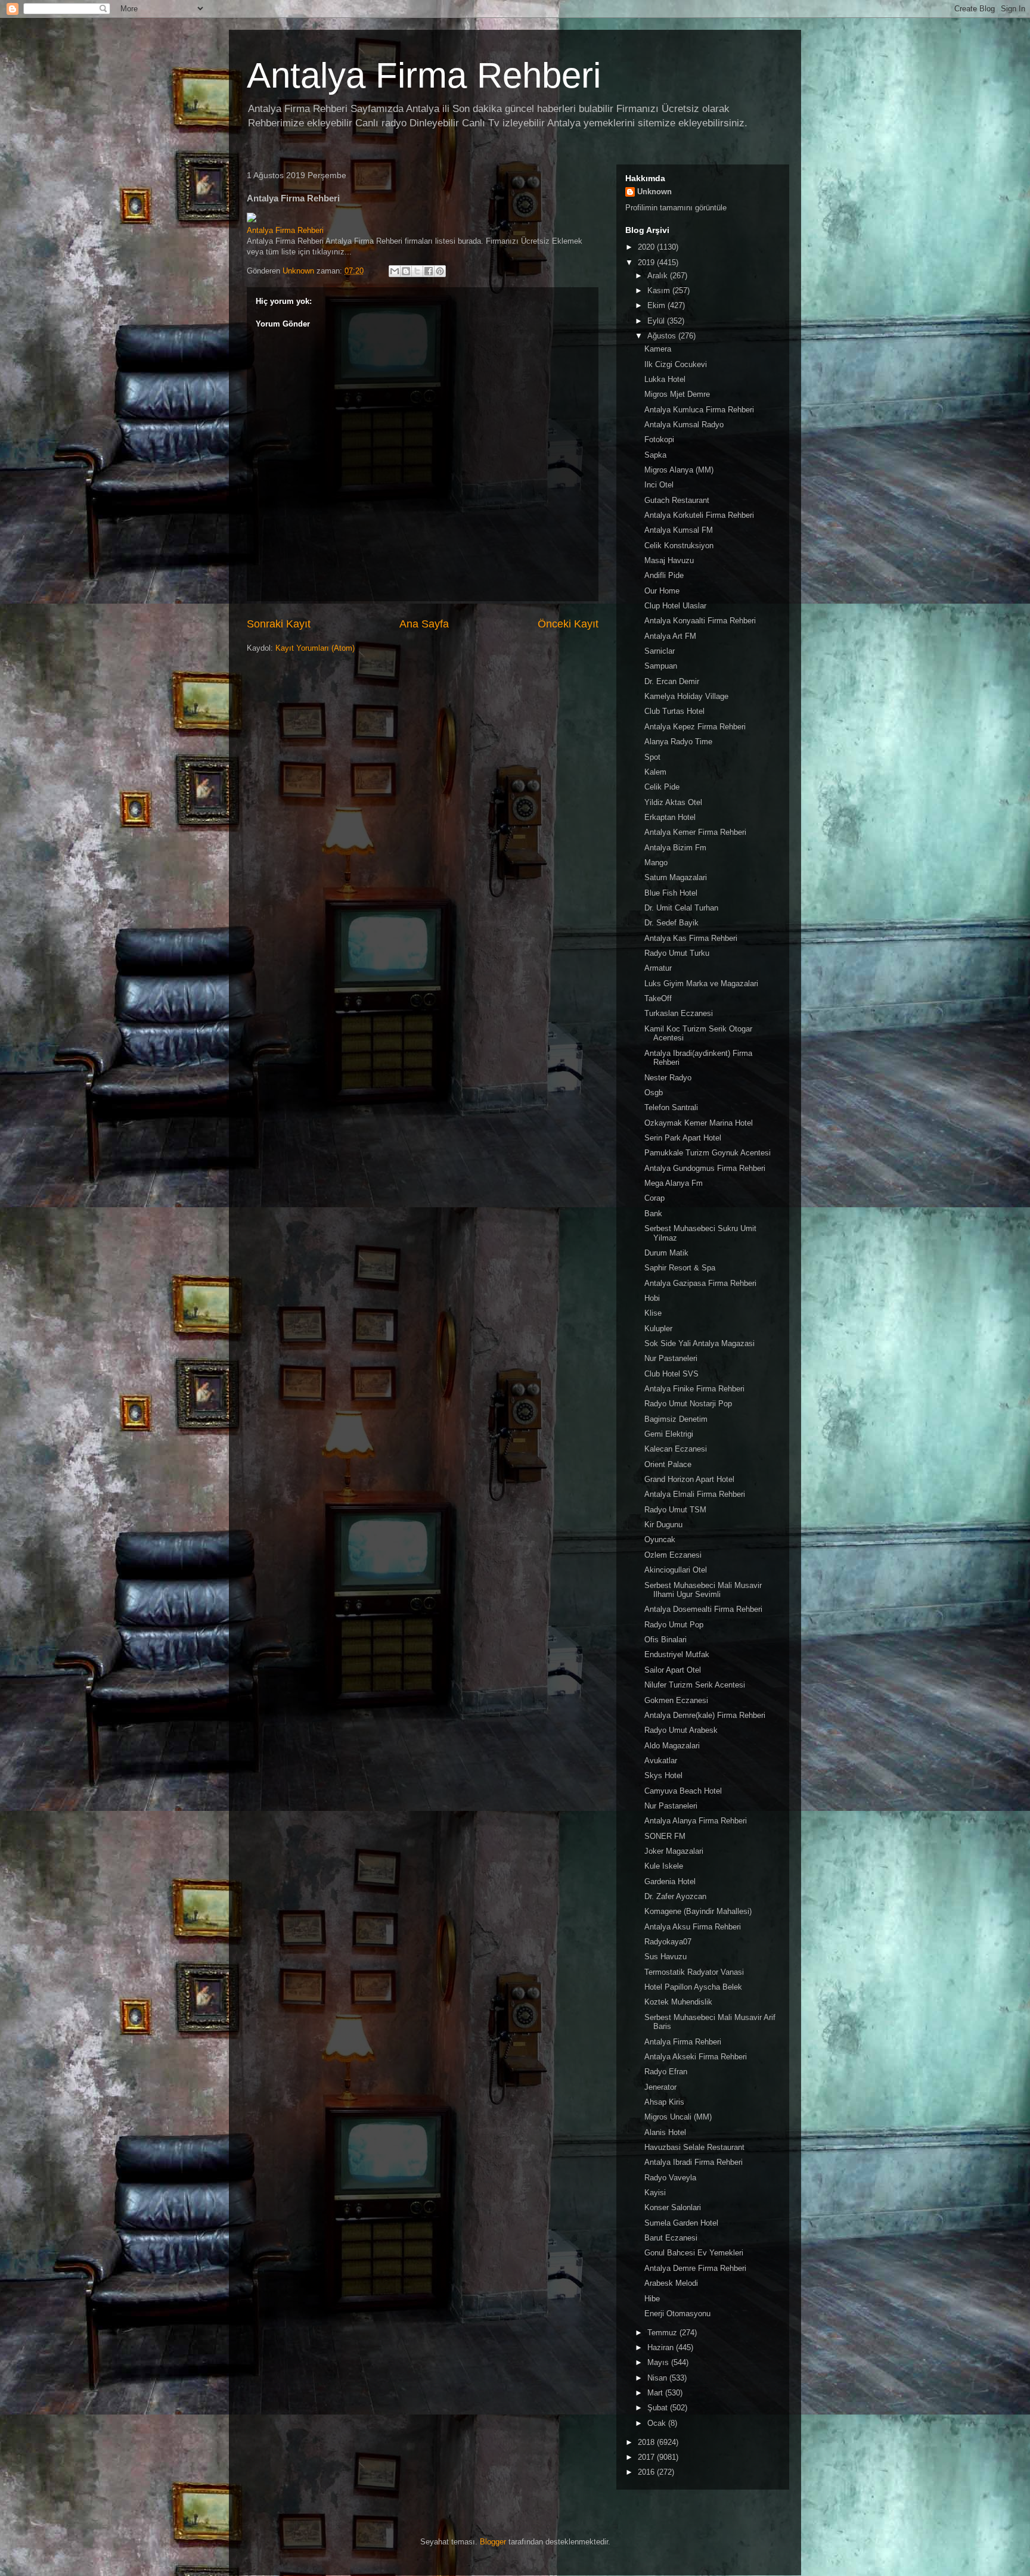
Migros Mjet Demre (677, 394)
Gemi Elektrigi (669, 1434)
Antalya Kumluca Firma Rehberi (699, 410)
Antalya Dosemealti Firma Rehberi (703, 1609)
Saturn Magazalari (676, 877)
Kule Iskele (664, 1866)
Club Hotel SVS (671, 1374)
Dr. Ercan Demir (672, 681)
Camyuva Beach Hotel (683, 1791)
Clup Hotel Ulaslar (675, 606)
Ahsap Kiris (664, 2102)
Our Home (662, 591)
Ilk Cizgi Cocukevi (676, 364)
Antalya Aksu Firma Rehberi (693, 1927)
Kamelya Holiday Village (686, 696)
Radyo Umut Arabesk (681, 1730)
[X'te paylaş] (417, 271)
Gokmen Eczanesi (676, 1700)
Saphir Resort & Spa (680, 1268)
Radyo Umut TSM (675, 1510)
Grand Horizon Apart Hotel (689, 1479)
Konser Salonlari (673, 2207)
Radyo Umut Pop (674, 1625)
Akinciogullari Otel (676, 1570)
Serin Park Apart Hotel (683, 1138)
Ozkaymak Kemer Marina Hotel (699, 1123)
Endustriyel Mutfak (677, 1654)
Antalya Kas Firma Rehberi (691, 938)
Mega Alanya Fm (674, 1183)
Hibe (652, 2299)
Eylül (657, 321)
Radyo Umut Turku (677, 953)
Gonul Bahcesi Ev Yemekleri (694, 2253)
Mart (656, 2393)
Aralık (659, 276)
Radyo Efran (666, 2072)
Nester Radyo (668, 1078)
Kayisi (655, 2193)
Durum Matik (666, 1253)
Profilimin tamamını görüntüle (676, 208)
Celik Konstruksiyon (679, 546)
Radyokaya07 (668, 1942)
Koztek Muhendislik (678, 2002)
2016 (647, 2472)
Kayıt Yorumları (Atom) (315, 648)
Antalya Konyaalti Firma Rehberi (700, 621)
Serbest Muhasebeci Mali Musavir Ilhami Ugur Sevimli (703, 1590)
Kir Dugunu (663, 1525)
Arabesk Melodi (671, 2283)
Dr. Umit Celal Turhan (681, 908)
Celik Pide (662, 787)
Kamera (658, 349)
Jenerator (660, 2087)
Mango (656, 863)
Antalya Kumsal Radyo (684, 425)
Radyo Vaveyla (670, 2178)
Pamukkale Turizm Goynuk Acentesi (708, 1153)
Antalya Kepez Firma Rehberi (695, 727)
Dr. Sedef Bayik (671, 923)
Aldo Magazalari (672, 1746)
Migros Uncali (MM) (678, 2117)
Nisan (658, 2378)
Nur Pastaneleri (671, 1358)
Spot (652, 757)
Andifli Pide (664, 575)
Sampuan (661, 666)
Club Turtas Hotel (674, 711)
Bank (653, 1214)
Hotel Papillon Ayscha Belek (693, 1987)
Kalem (655, 772)
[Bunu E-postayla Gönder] (395, 271)
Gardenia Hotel (670, 1881)
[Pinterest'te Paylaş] (440, 271)
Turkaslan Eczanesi (679, 1013)
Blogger (493, 2542)
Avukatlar (661, 1761)
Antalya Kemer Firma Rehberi (695, 832)
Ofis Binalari (666, 1640)
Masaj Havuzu (669, 560)
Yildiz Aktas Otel (673, 802)
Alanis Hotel (665, 2132)
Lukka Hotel (665, 379)
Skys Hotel (663, 1775)
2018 (647, 2442)
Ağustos (663, 336)
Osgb (654, 1093)
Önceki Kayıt (568, 624)
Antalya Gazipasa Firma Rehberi (700, 1283)
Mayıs (659, 2362)
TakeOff (658, 998)
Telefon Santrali (671, 1107)
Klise (653, 1313)
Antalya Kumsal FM (679, 530)
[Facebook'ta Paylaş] (429, 271)
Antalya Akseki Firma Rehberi (696, 2057)
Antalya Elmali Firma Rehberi (695, 1494)
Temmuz (663, 2333)
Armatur (658, 968)
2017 (647, 2457)
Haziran (662, 2347)
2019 (647, 262)
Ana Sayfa (424, 624)
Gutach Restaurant (677, 500)
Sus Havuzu (666, 1957)
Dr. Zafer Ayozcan (675, 1896)
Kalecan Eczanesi (676, 1449)
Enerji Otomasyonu (677, 2314)
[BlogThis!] (406, 271)
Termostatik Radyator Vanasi (694, 1972)
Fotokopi (659, 439)
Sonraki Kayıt (279, 624)
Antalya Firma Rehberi (424, 75)
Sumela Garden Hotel (681, 2223)
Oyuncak (660, 1539)
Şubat (659, 2408)
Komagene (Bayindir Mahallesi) (698, 1911)
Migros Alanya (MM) (679, 470)
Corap (654, 1198)
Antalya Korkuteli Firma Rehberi (699, 515)
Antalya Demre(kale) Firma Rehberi (705, 1715)
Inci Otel (659, 485)
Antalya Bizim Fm (675, 848)
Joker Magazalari (674, 1851)
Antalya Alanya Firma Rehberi (696, 1821)
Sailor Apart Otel (673, 1670)
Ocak (658, 2423)
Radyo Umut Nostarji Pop (688, 1404)
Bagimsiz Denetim (676, 1419)
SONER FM (665, 1836)
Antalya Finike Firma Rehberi (694, 1389)
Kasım (660, 290)
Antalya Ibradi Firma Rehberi (694, 2162)
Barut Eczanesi (671, 2238)
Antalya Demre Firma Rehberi (695, 2268)
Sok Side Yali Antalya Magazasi (699, 1343)
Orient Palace (668, 1464)
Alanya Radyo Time (678, 742)
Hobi (652, 1298)
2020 (647, 247)
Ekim (657, 305)
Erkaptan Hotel (670, 817)
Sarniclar (660, 651)
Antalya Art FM (670, 636)
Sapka (655, 455)
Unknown (654, 192)
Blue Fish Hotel (671, 893)
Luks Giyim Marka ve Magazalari (701, 984)
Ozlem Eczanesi (673, 1555)
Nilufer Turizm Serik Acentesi (695, 1685)
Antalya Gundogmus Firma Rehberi (705, 1168)
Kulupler (658, 1329)
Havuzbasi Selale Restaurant (694, 2147)
